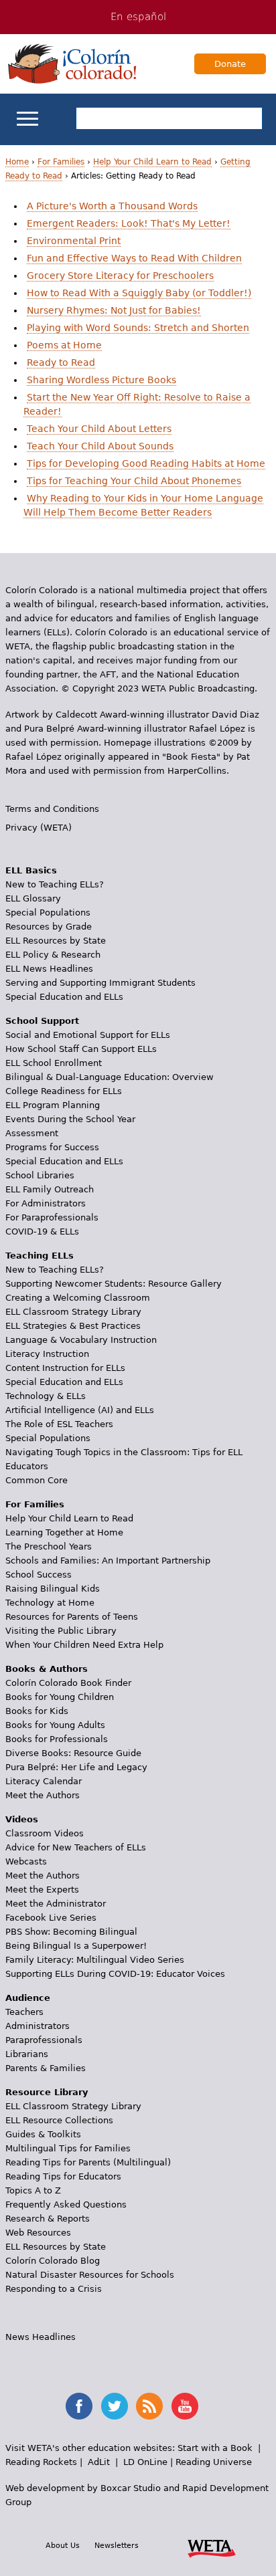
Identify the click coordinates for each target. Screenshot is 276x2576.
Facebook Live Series (51, 1918)
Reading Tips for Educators (63, 2176)
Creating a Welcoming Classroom (78, 1298)
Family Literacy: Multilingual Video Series (95, 1960)
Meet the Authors (43, 1795)
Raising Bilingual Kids (53, 1589)
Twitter (115, 2406)
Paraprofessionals (44, 2040)
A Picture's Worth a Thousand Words (112, 206)
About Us (63, 2545)
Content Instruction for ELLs (65, 1368)
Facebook (79, 2406)
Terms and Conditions (52, 809)
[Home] (72, 64)
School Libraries (40, 1175)
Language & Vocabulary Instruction (81, 1340)
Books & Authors (47, 1669)
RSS (149, 2406)
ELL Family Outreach (50, 1189)
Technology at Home (50, 1603)
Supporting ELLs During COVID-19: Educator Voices (115, 1974)
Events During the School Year (70, 1119)
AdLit (99, 2462)
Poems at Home (64, 345)
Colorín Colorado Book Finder (68, 1683)
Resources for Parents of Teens (72, 1617)
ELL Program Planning (53, 1105)
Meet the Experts (42, 1890)
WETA (212, 2547)
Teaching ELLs (40, 1256)
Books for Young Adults (55, 1725)
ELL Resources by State (56, 941)
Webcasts (26, 1861)
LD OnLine (145, 2462)
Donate (230, 64)
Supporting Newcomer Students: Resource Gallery (114, 1284)
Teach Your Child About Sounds (100, 446)
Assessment (32, 1133)
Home (17, 162)
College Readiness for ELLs (64, 1091)
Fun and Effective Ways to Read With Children (134, 258)
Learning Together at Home (64, 1532)
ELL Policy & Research (53, 955)
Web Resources (38, 2233)
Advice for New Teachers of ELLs (76, 1847)
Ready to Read (61, 362)
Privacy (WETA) (39, 828)
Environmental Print (74, 241)
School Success (39, 1575)
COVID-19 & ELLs (42, 1231)
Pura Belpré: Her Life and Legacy (76, 1767)
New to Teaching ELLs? (55, 884)
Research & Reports (48, 2219)
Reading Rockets (41, 2462)
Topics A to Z (33, 2190)
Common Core (37, 1480)
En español (138, 17)
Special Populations (48, 913)
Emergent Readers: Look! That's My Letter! (129, 223)
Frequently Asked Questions (66, 2205)
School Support (42, 1021)
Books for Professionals (57, 1739)
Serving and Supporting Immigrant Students (100, 983)
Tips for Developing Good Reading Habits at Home (146, 463)
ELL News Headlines (49, 969)
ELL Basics (31, 870)
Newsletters (117, 2545)
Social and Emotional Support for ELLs (88, 1035)
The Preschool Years (49, 1546)
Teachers (24, 2012)
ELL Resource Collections (59, 2120)
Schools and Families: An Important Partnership (108, 1561)
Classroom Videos (45, 1833)
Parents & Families (46, 2068)
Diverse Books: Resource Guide (73, 1753)
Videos (22, 1819)
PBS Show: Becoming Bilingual (71, 1932)
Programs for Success (52, 1147)
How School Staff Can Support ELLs (81, 1049)
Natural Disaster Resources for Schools (90, 2275)
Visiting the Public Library (61, 1631)
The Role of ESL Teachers (59, 1424)
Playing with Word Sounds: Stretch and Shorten (138, 328)
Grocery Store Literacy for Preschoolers (120, 276)
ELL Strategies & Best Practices (73, 1326)
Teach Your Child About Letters (99, 429)
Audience (28, 1998)
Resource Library (47, 2092)
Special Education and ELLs (64, 997)
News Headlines (41, 2337)
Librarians (27, 2054)
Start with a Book (215, 2448)
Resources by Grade (49, 927)
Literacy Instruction (47, 1354)
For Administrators (46, 1203)
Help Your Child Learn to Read (152, 162)
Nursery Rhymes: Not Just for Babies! (114, 310)
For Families (61, 162)
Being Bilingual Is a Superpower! (76, 1946)
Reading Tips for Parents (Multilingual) (88, 2162)
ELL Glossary (33, 898)
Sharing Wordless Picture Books (101, 380)
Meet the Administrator (56, 1904)
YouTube (185, 2406)
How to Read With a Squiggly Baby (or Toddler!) (139, 293)
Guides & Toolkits (43, 2134)
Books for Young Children (60, 1697)
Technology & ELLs (46, 1396)
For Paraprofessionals (52, 1217)
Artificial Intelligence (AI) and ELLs (80, 1410)
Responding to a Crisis (54, 2289)
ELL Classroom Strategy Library (73, 1312)
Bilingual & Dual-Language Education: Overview (110, 1077)
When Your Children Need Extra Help (84, 1645)
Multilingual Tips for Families (68, 2148)
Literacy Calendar (44, 1781)
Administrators (38, 2026)
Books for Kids (37, 1711)
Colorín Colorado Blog (53, 2261)
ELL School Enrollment (54, 1063)
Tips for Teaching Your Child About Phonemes (134, 481)
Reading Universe (214, 2462)
